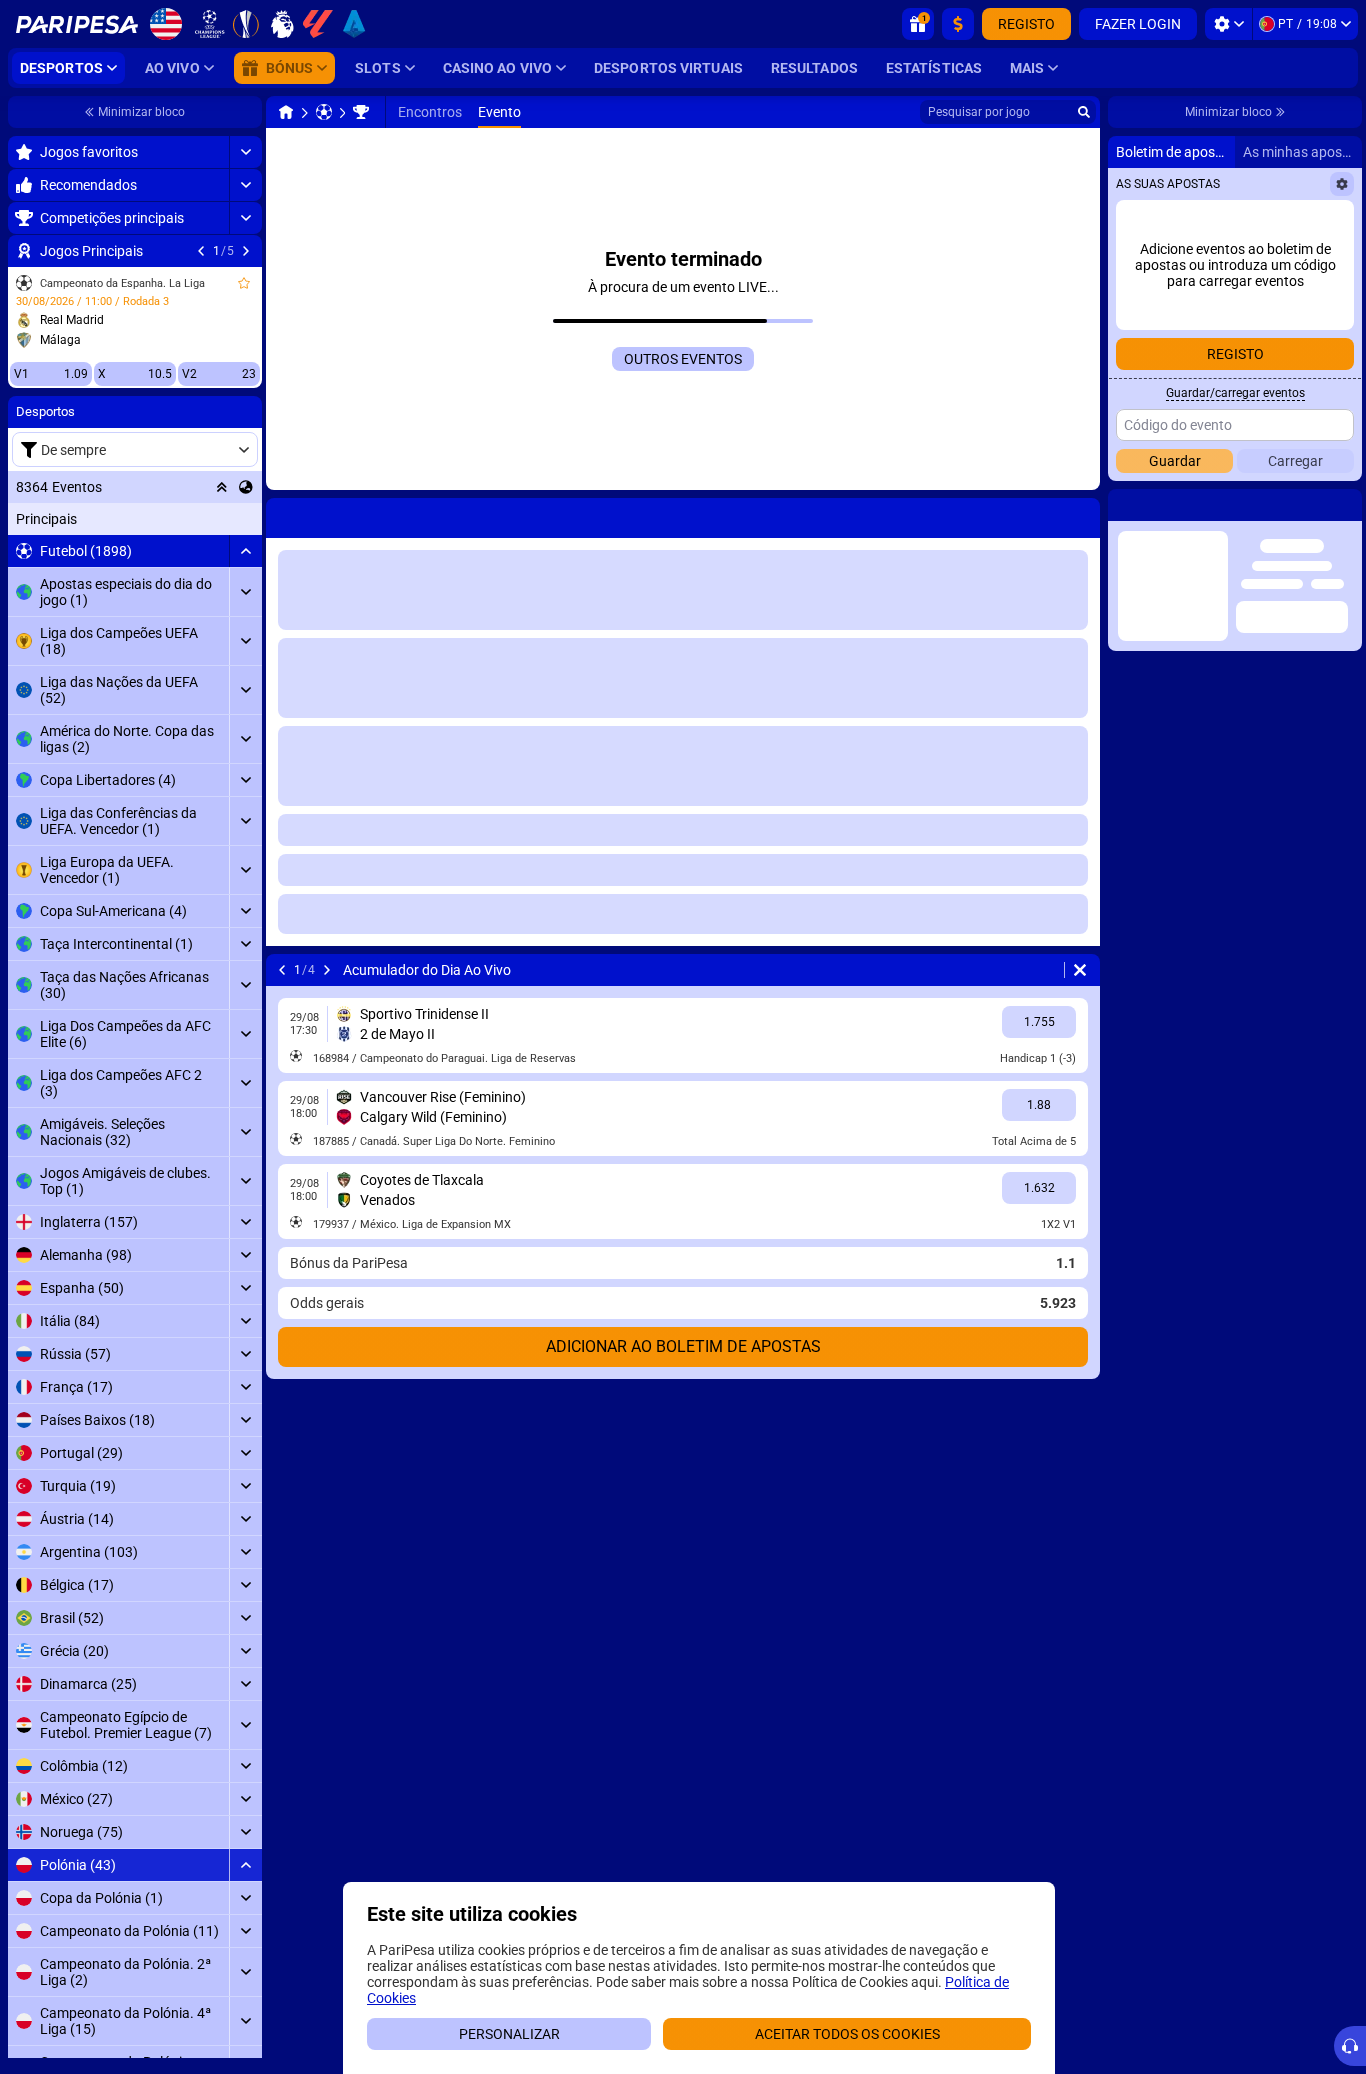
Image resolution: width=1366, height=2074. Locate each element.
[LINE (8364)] (68, 112)
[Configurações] (1228, 24)
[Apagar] (550, 514)
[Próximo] (116, 514)
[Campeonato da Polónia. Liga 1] (143, 112)
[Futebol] (106, 112)
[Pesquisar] (1084, 112)
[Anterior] (64, 514)
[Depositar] (958, 24)
